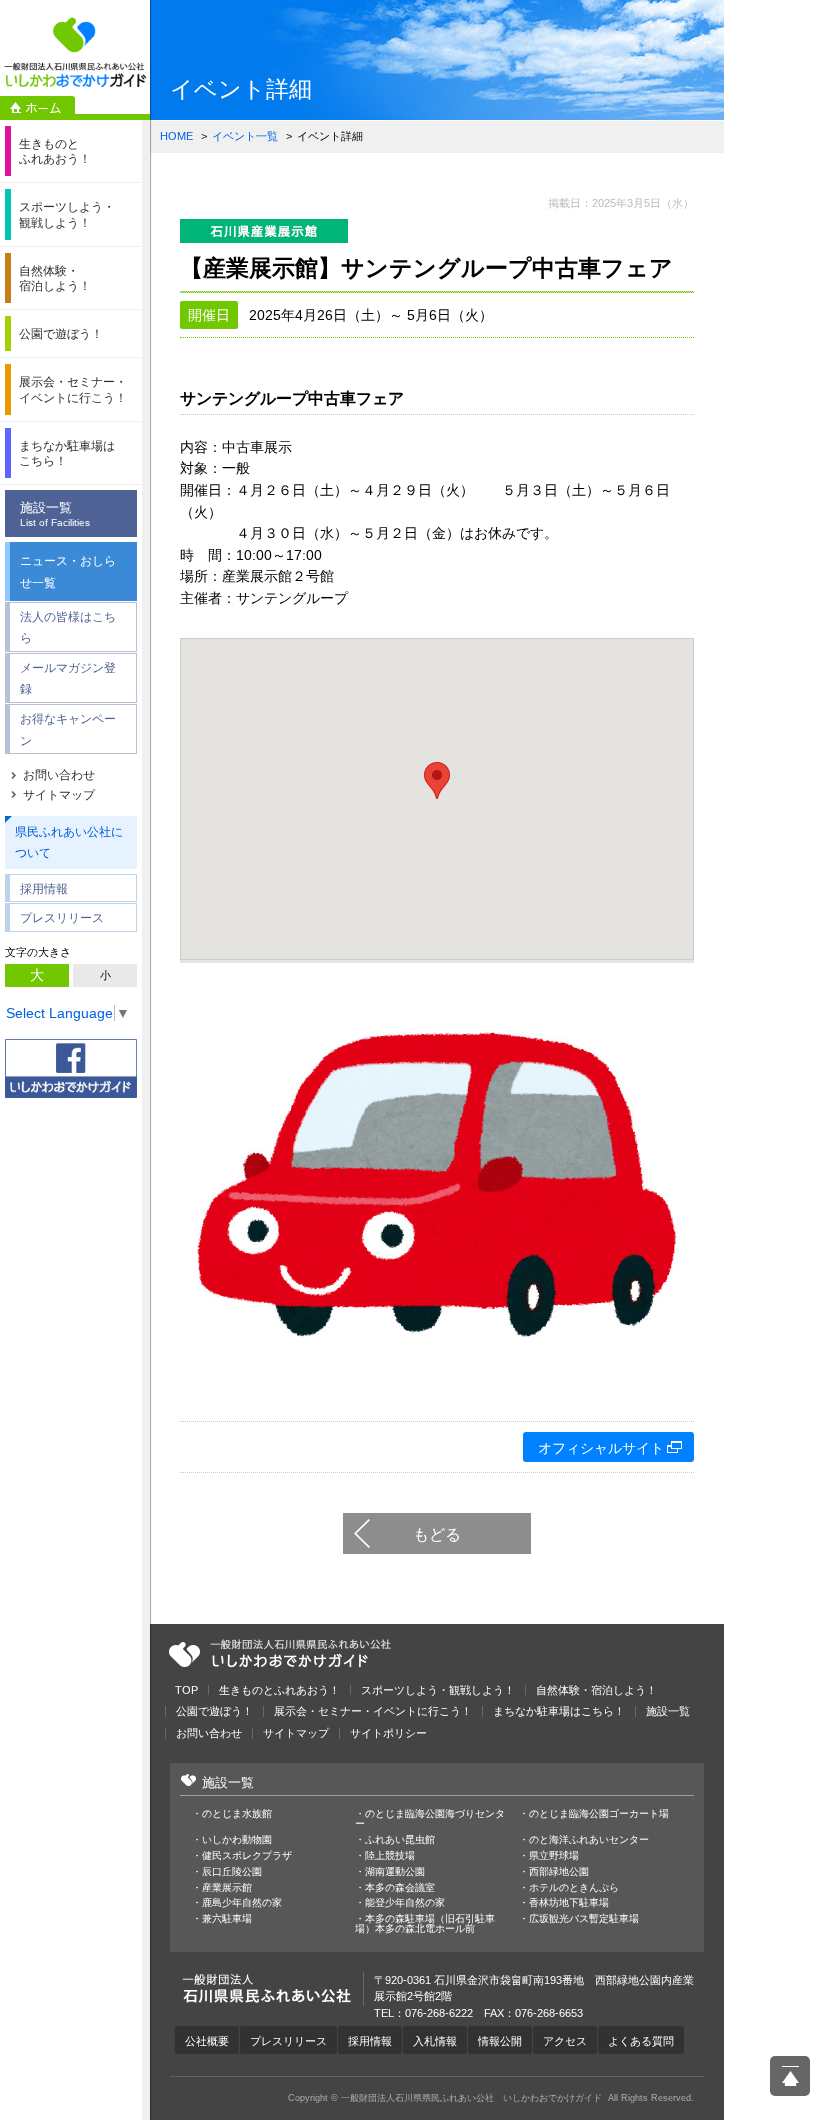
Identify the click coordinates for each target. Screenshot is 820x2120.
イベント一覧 (245, 136)
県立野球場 (554, 1856)
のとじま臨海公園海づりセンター (430, 1819)
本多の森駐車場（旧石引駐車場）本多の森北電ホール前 (425, 1924)
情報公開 (500, 2041)
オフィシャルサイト (601, 1448)
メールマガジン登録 (68, 678)
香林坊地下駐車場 (569, 1903)
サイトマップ (59, 795)
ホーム (37, 108)
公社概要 (207, 2041)
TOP (186, 1690)
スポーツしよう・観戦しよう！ (438, 1690)
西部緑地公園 (559, 1872)
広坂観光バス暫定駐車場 (584, 1919)
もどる (437, 1534)
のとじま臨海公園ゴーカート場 (599, 1814)
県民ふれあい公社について (69, 842)
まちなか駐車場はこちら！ (559, 1711)
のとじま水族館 (237, 1814)
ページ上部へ (790, 2076)
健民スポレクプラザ (247, 1856)
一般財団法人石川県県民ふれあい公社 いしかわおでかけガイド (75, 52)
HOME (176, 136)
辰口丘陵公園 (232, 1872)
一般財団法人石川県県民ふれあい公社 (280, 1654)
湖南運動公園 (395, 1872)
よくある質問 (641, 2041)
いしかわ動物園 (237, 1840)
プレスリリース (62, 917)
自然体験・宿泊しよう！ (596, 1690)
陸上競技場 (390, 1856)
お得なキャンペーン (68, 729)
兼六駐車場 (227, 1919)
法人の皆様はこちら (68, 627)
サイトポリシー (388, 1733)
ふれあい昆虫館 (400, 1840)
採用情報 (44, 888)
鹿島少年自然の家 (242, 1903)
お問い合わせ (59, 775)
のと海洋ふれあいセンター (589, 1840)
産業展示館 (227, 1888)
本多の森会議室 (400, 1888)
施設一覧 (55, 514)
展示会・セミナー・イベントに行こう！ (373, 1711)
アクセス (565, 2041)
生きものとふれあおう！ (279, 1690)
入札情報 (435, 2041)
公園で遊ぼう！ (214, 1711)
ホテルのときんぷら (574, 1888)
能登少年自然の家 (405, 1903)
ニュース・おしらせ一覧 (68, 571)
